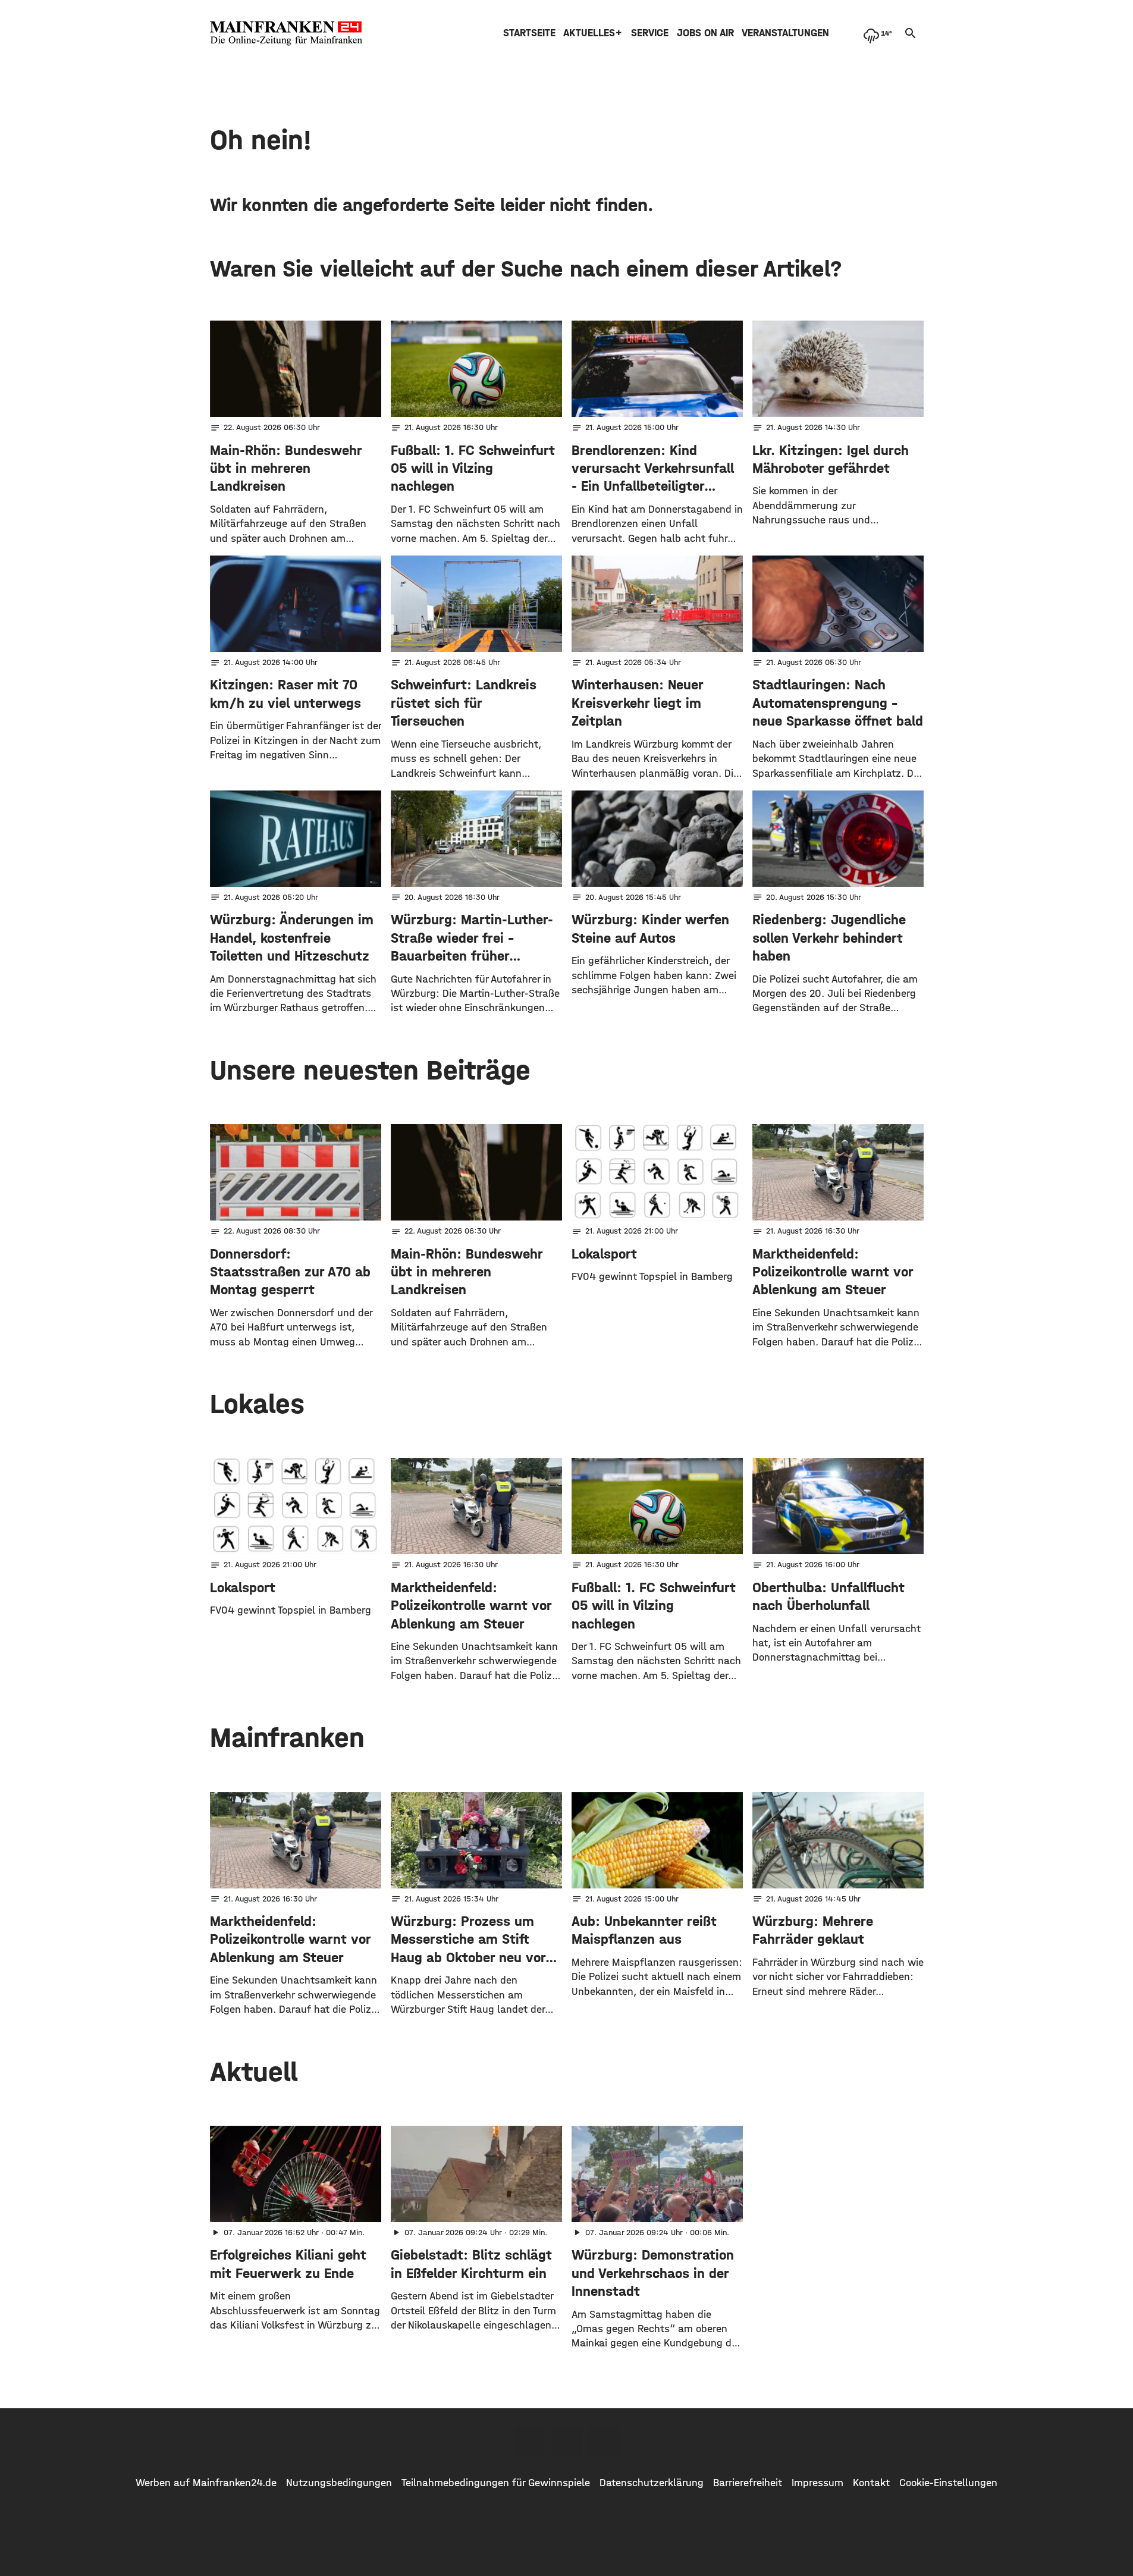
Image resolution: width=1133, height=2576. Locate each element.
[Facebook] (530, 2442)
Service (650, 33)
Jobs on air (705, 33)
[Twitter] (567, 2442)
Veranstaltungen (785, 33)
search (911, 33)
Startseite (529, 33)
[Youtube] (604, 2442)
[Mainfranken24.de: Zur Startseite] (286, 33)
